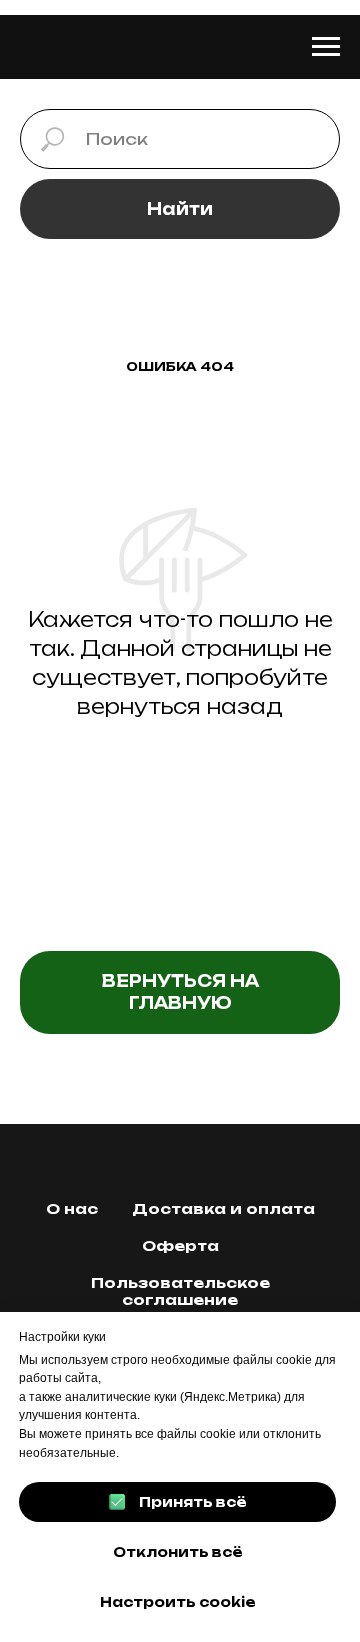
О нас (72, 1208)
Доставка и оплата (223, 1208)
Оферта (180, 1245)
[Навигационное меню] (326, 47)
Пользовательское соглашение (180, 1291)
